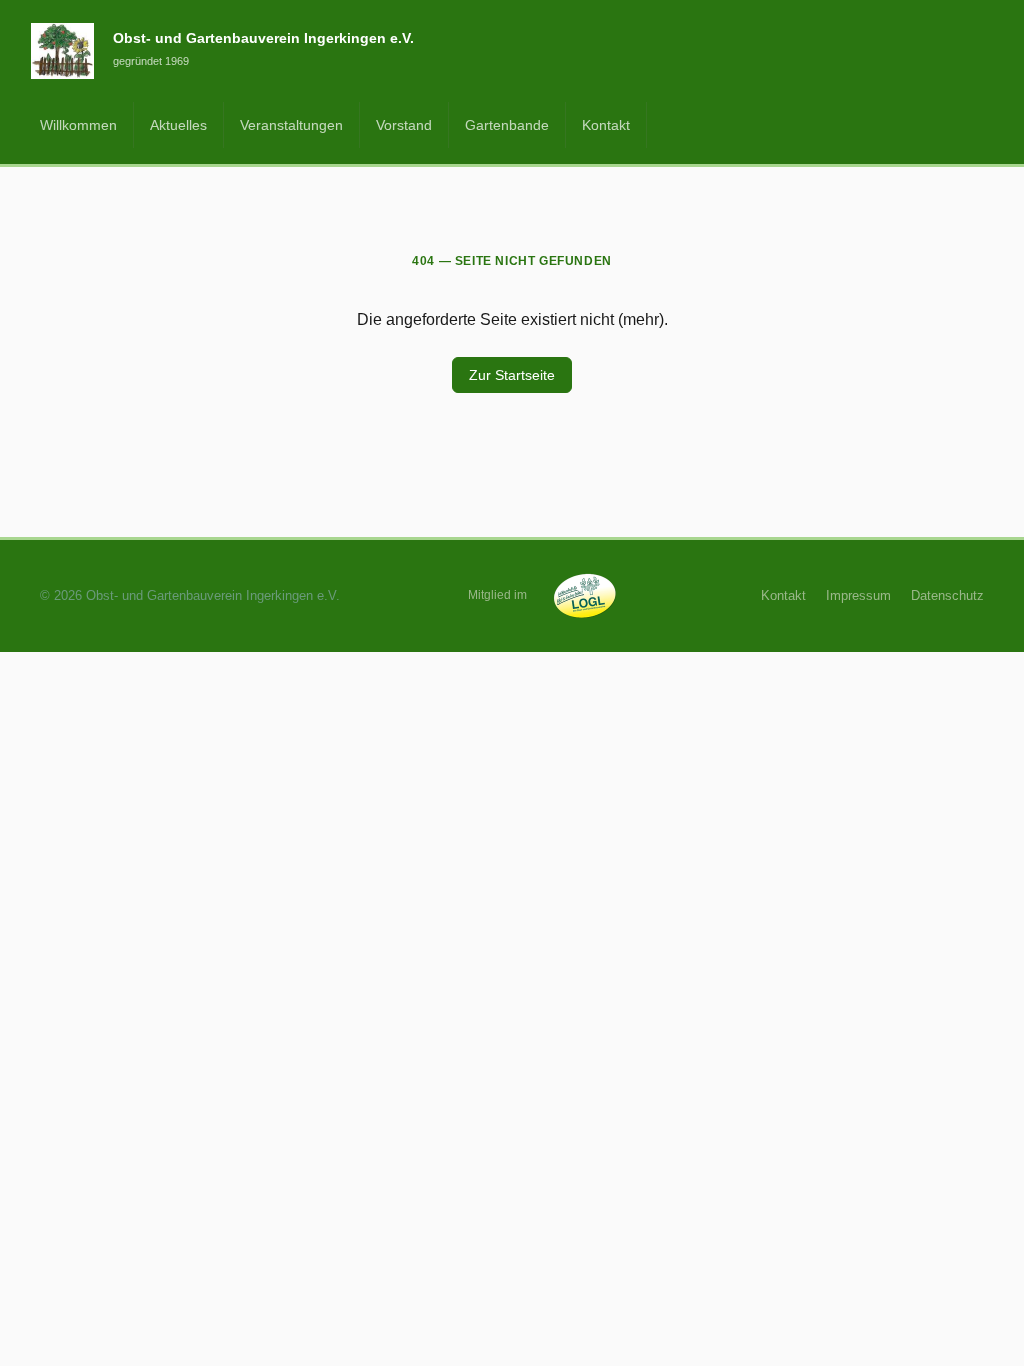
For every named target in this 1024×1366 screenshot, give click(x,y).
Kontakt (606, 125)
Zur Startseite (512, 375)
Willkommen (78, 125)
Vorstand (404, 125)
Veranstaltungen (291, 125)
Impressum (858, 595)
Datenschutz (947, 595)
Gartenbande (507, 125)
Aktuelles (178, 125)
